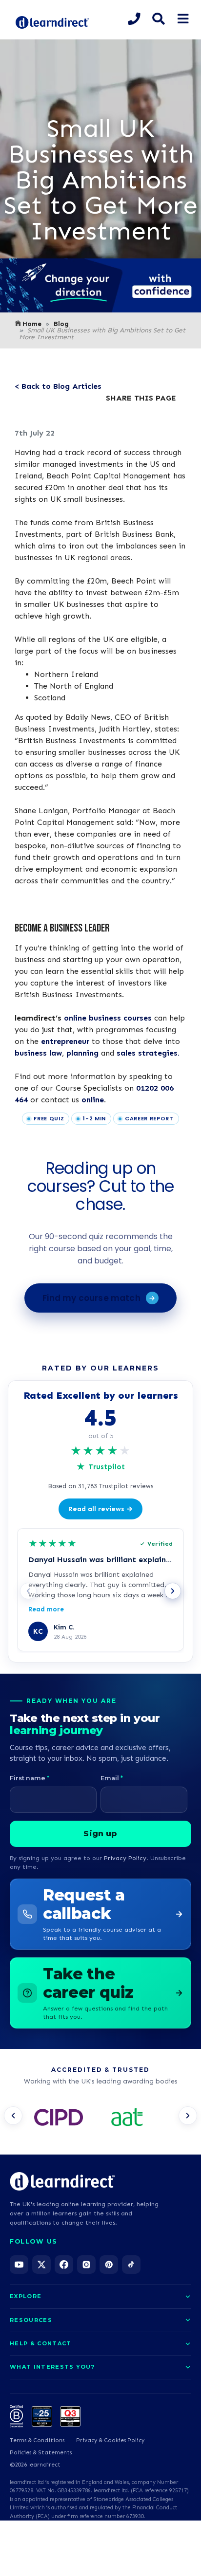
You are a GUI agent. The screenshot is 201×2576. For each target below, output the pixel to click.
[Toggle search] (158, 19)
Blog (61, 324)
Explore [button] (26, 2296)
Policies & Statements (41, 2452)
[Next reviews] (173, 1591)
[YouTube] (19, 2265)
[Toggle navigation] (183, 19)
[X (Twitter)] (41, 2265)
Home (32, 324)
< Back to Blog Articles (58, 386)
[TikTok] (131, 2265)
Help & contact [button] (40, 2343)
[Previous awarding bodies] (13, 2116)
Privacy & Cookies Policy (110, 2440)
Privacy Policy (125, 1858)
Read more (46, 1609)
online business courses (108, 1018)
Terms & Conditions (37, 2440)
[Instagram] (86, 2265)
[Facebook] (64, 2265)
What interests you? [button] (52, 2367)
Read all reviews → (100, 1509)
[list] (100, 2119)
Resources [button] (31, 2320)
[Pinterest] (109, 2265)
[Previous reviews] (28, 1591)
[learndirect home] (62, 2181)
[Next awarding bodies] (188, 2116)
